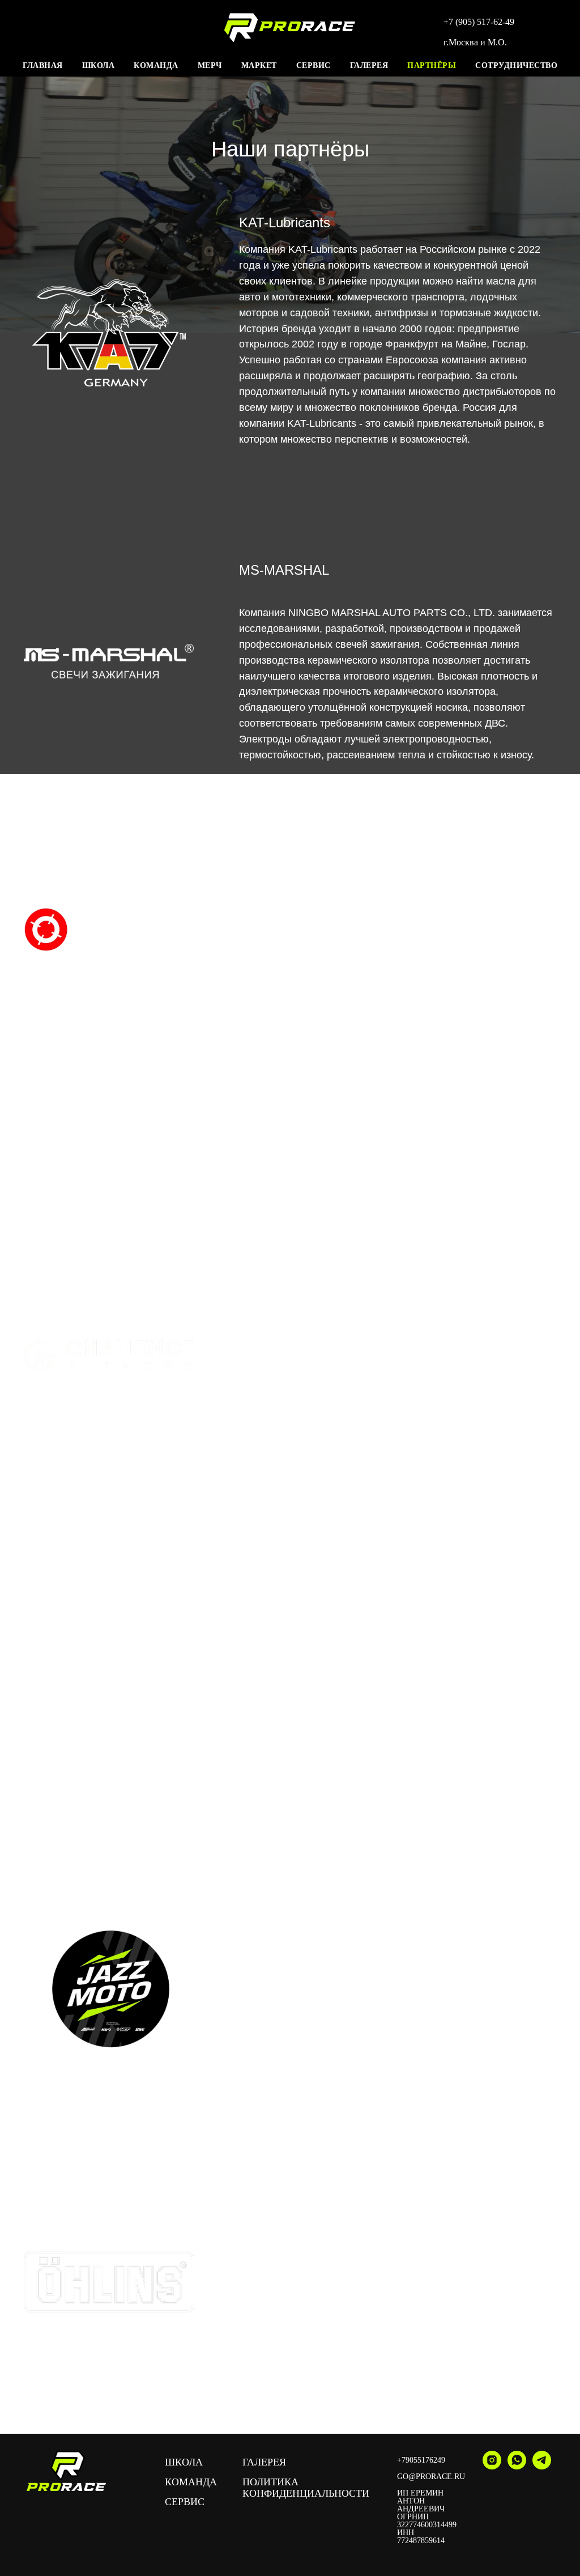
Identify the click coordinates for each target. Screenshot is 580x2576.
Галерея (369, 65)
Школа (99, 65)
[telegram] (542, 2466)
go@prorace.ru (431, 2477)
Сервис (314, 65)
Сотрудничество (516, 65)
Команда (156, 65)
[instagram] (492, 2466)
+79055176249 (421, 2460)
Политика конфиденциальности (306, 2488)
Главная (43, 65)
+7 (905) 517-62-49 (479, 22)
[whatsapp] (517, 2466)
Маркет (259, 65)
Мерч (210, 65)
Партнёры (432, 65)
